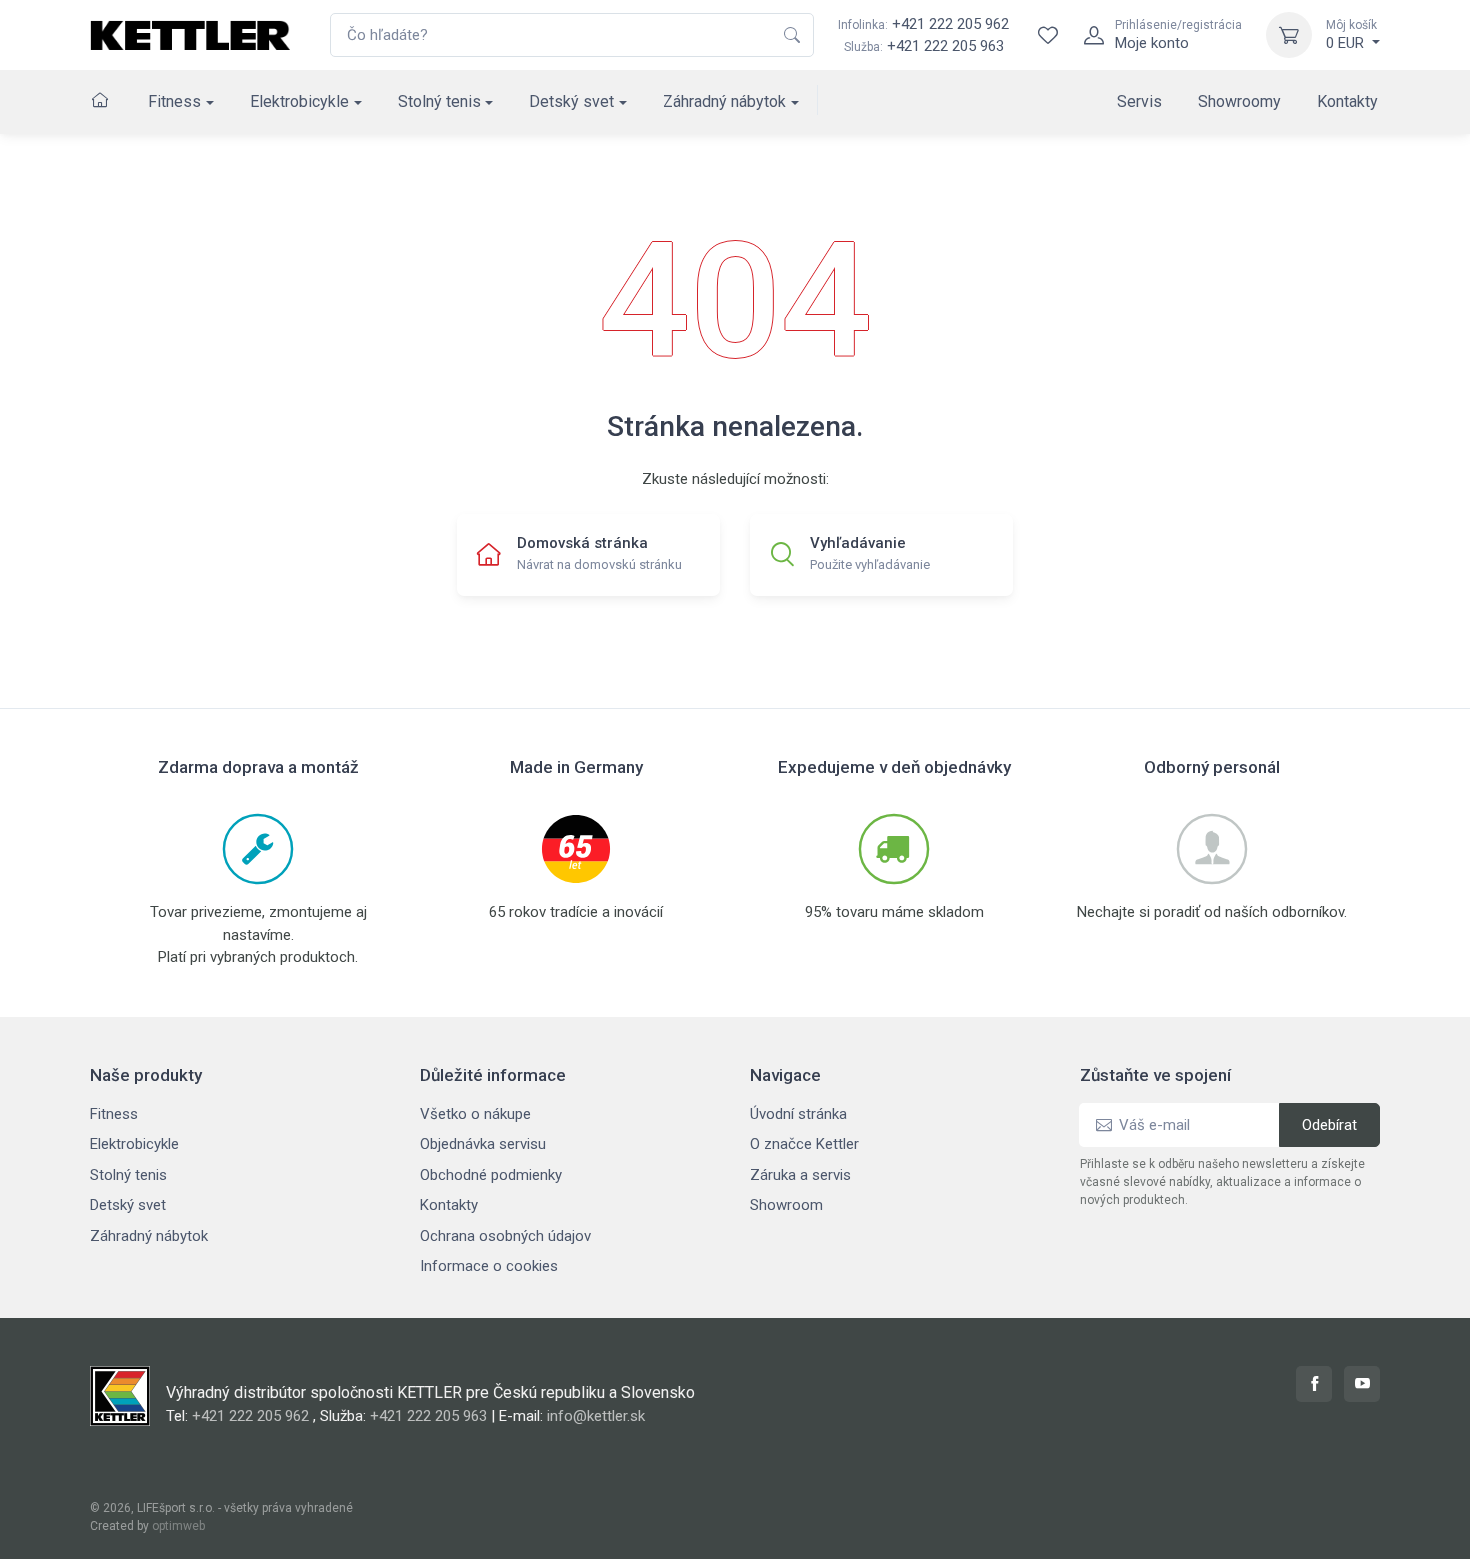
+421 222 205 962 (923, 24)
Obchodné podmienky (491, 1175)
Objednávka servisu (483, 1144)
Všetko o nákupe (475, 1114)
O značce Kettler (804, 1144)
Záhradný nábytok (724, 101)
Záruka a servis (800, 1175)
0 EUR (1351, 35)
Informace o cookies (489, 1266)
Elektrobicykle (299, 101)
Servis (1139, 101)
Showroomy (1239, 101)
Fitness (174, 101)
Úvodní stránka (798, 1114)
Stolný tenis (439, 101)
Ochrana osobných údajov (505, 1236)
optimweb (178, 1526)
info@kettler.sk (596, 1416)
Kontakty (1347, 101)
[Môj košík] (1289, 35)
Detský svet (571, 101)
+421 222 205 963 (945, 46)
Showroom (786, 1205)
